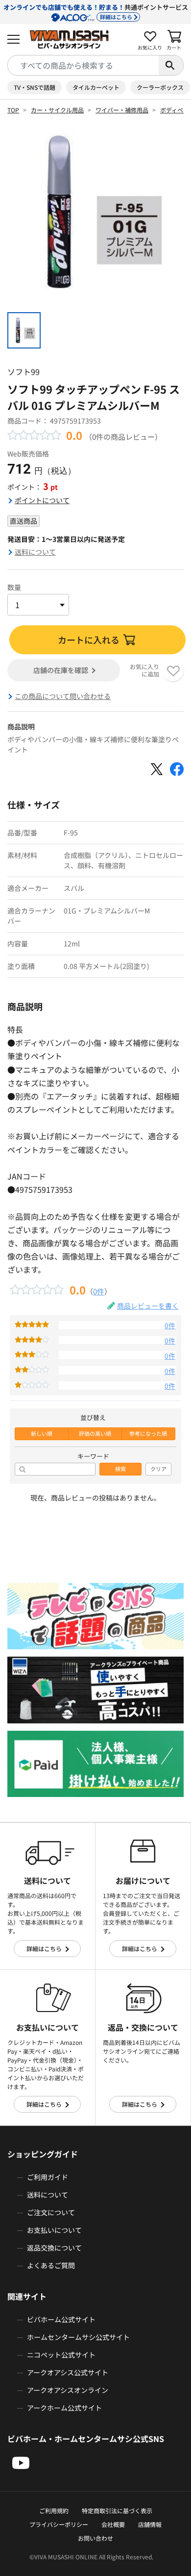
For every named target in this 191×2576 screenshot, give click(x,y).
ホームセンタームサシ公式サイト (78, 2337)
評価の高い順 (95, 1434)
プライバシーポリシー (59, 2524)
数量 (14, 587)
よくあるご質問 (51, 2265)
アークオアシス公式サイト (68, 2372)
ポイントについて (42, 500)
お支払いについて (54, 2230)
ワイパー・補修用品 (122, 110)
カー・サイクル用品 (57, 110)
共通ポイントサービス (96, 12)
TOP (13, 110)
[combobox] (83, 65)
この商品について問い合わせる (63, 696)
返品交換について (54, 2248)
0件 (99, 1291)
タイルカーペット (96, 87)
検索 (120, 1469)
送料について (35, 552)
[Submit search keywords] (171, 65)
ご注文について (51, 2212)
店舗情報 (150, 2524)
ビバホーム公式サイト (61, 2319)
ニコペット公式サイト (61, 2355)
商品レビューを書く (148, 1306)
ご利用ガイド (48, 2177)
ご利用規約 (54, 2510)
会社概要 (113, 2524)
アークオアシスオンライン (68, 2390)
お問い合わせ (95, 2538)
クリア (158, 1469)
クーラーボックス (160, 87)
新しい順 (42, 1434)
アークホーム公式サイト (64, 2408)
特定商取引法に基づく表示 (117, 2510)
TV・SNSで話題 (35, 87)
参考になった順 (148, 1434)
